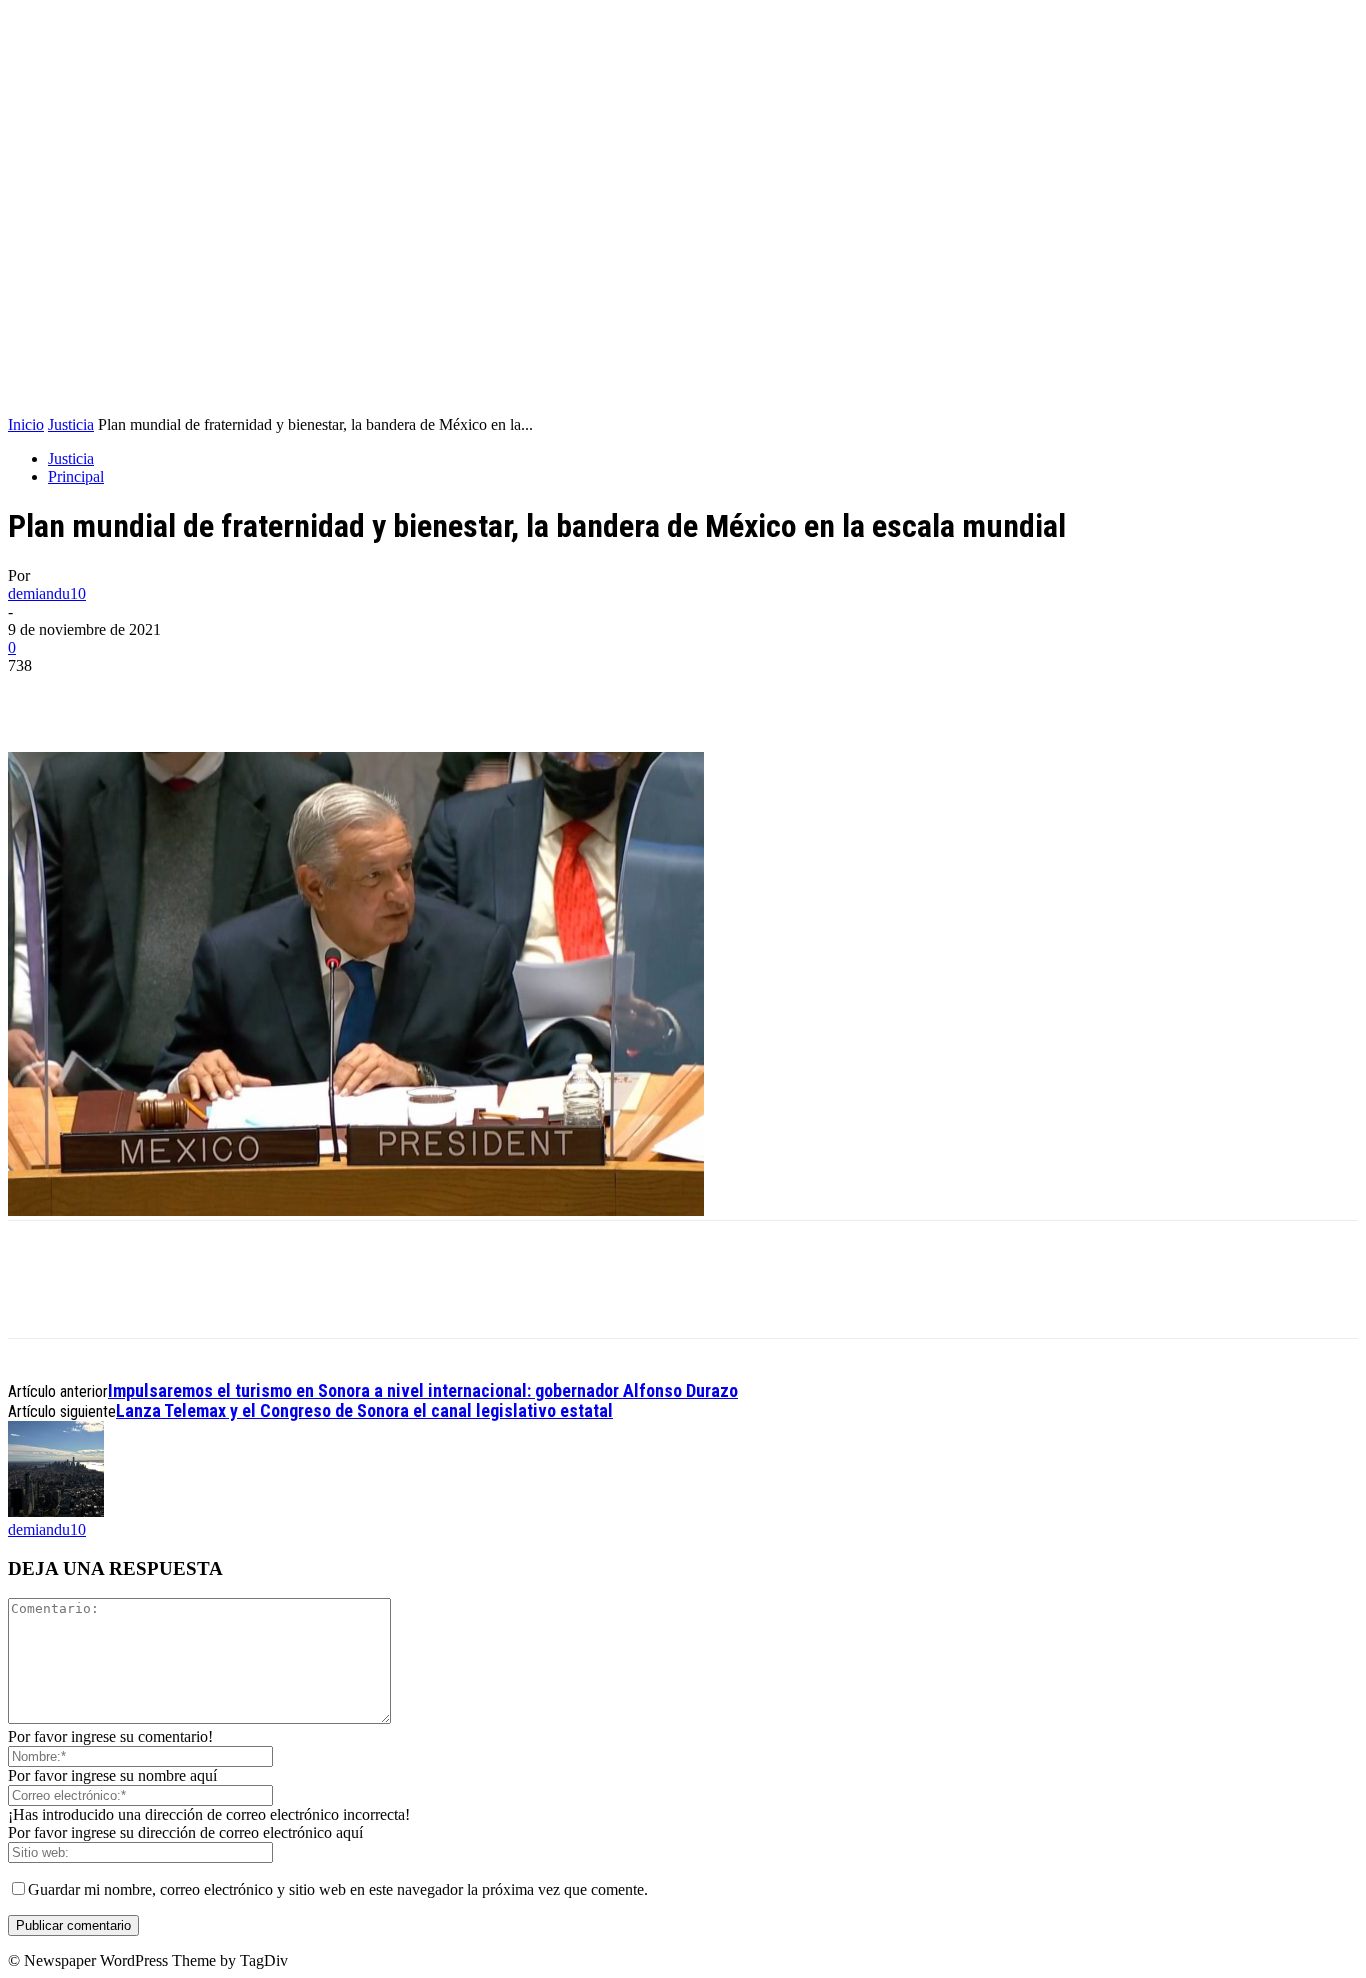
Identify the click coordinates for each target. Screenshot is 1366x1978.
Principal (76, 476)
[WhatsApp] (185, 695)
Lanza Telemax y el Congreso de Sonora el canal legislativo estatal (364, 1410)
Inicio (26, 424)
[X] (113, 695)
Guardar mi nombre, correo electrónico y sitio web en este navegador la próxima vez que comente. (338, 1889)
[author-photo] (56, 1511)
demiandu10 (47, 593)
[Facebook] (41, 695)
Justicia (71, 424)
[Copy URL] (257, 695)
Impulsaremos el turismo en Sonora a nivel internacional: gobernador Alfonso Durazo (423, 1390)
